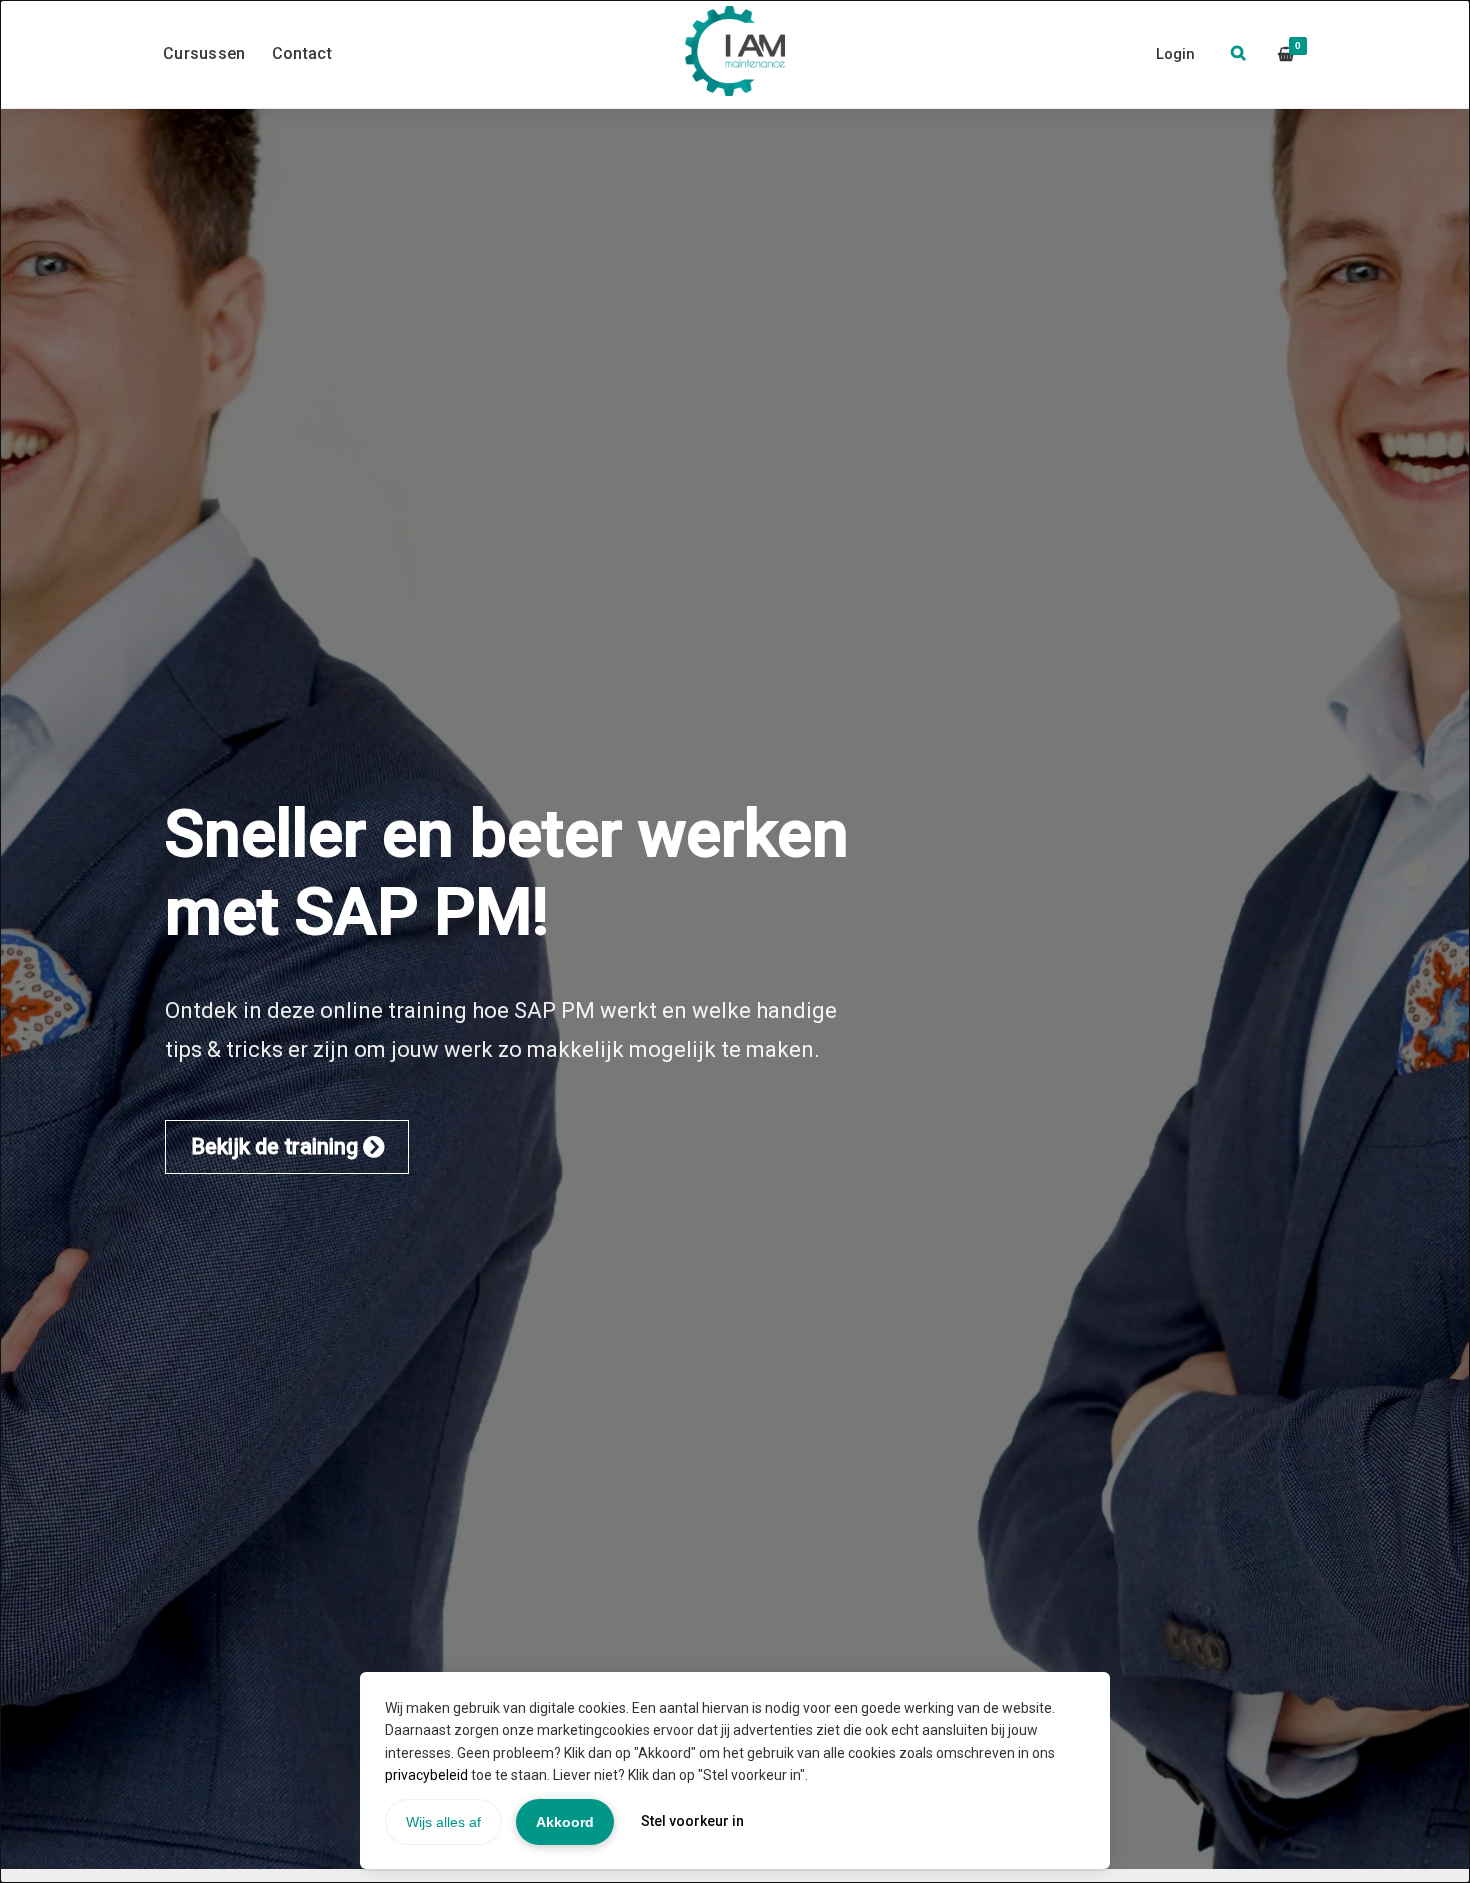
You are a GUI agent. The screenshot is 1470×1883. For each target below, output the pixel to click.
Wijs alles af (443, 1822)
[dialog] (735, 941)
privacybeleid (426, 1775)
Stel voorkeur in (692, 1821)
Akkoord (565, 1822)
